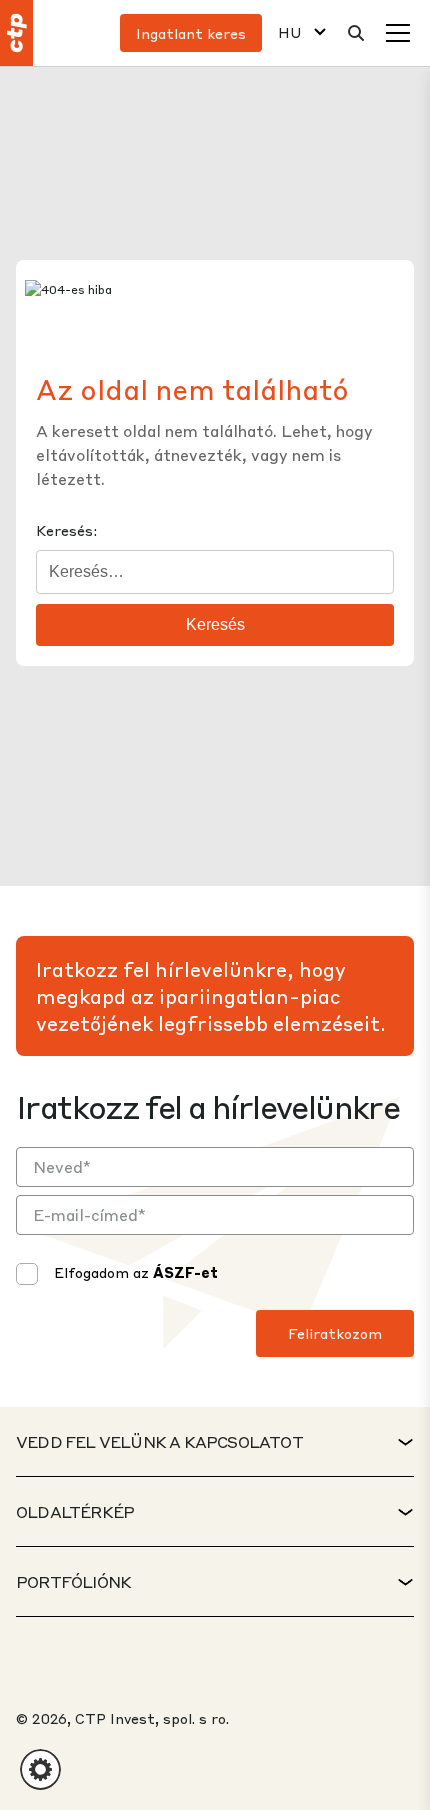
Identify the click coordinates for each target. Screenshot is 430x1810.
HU (290, 32)
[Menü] (398, 33)
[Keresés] (356, 33)
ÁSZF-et (185, 1272)
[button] (40, 1769)
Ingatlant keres (191, 33)
